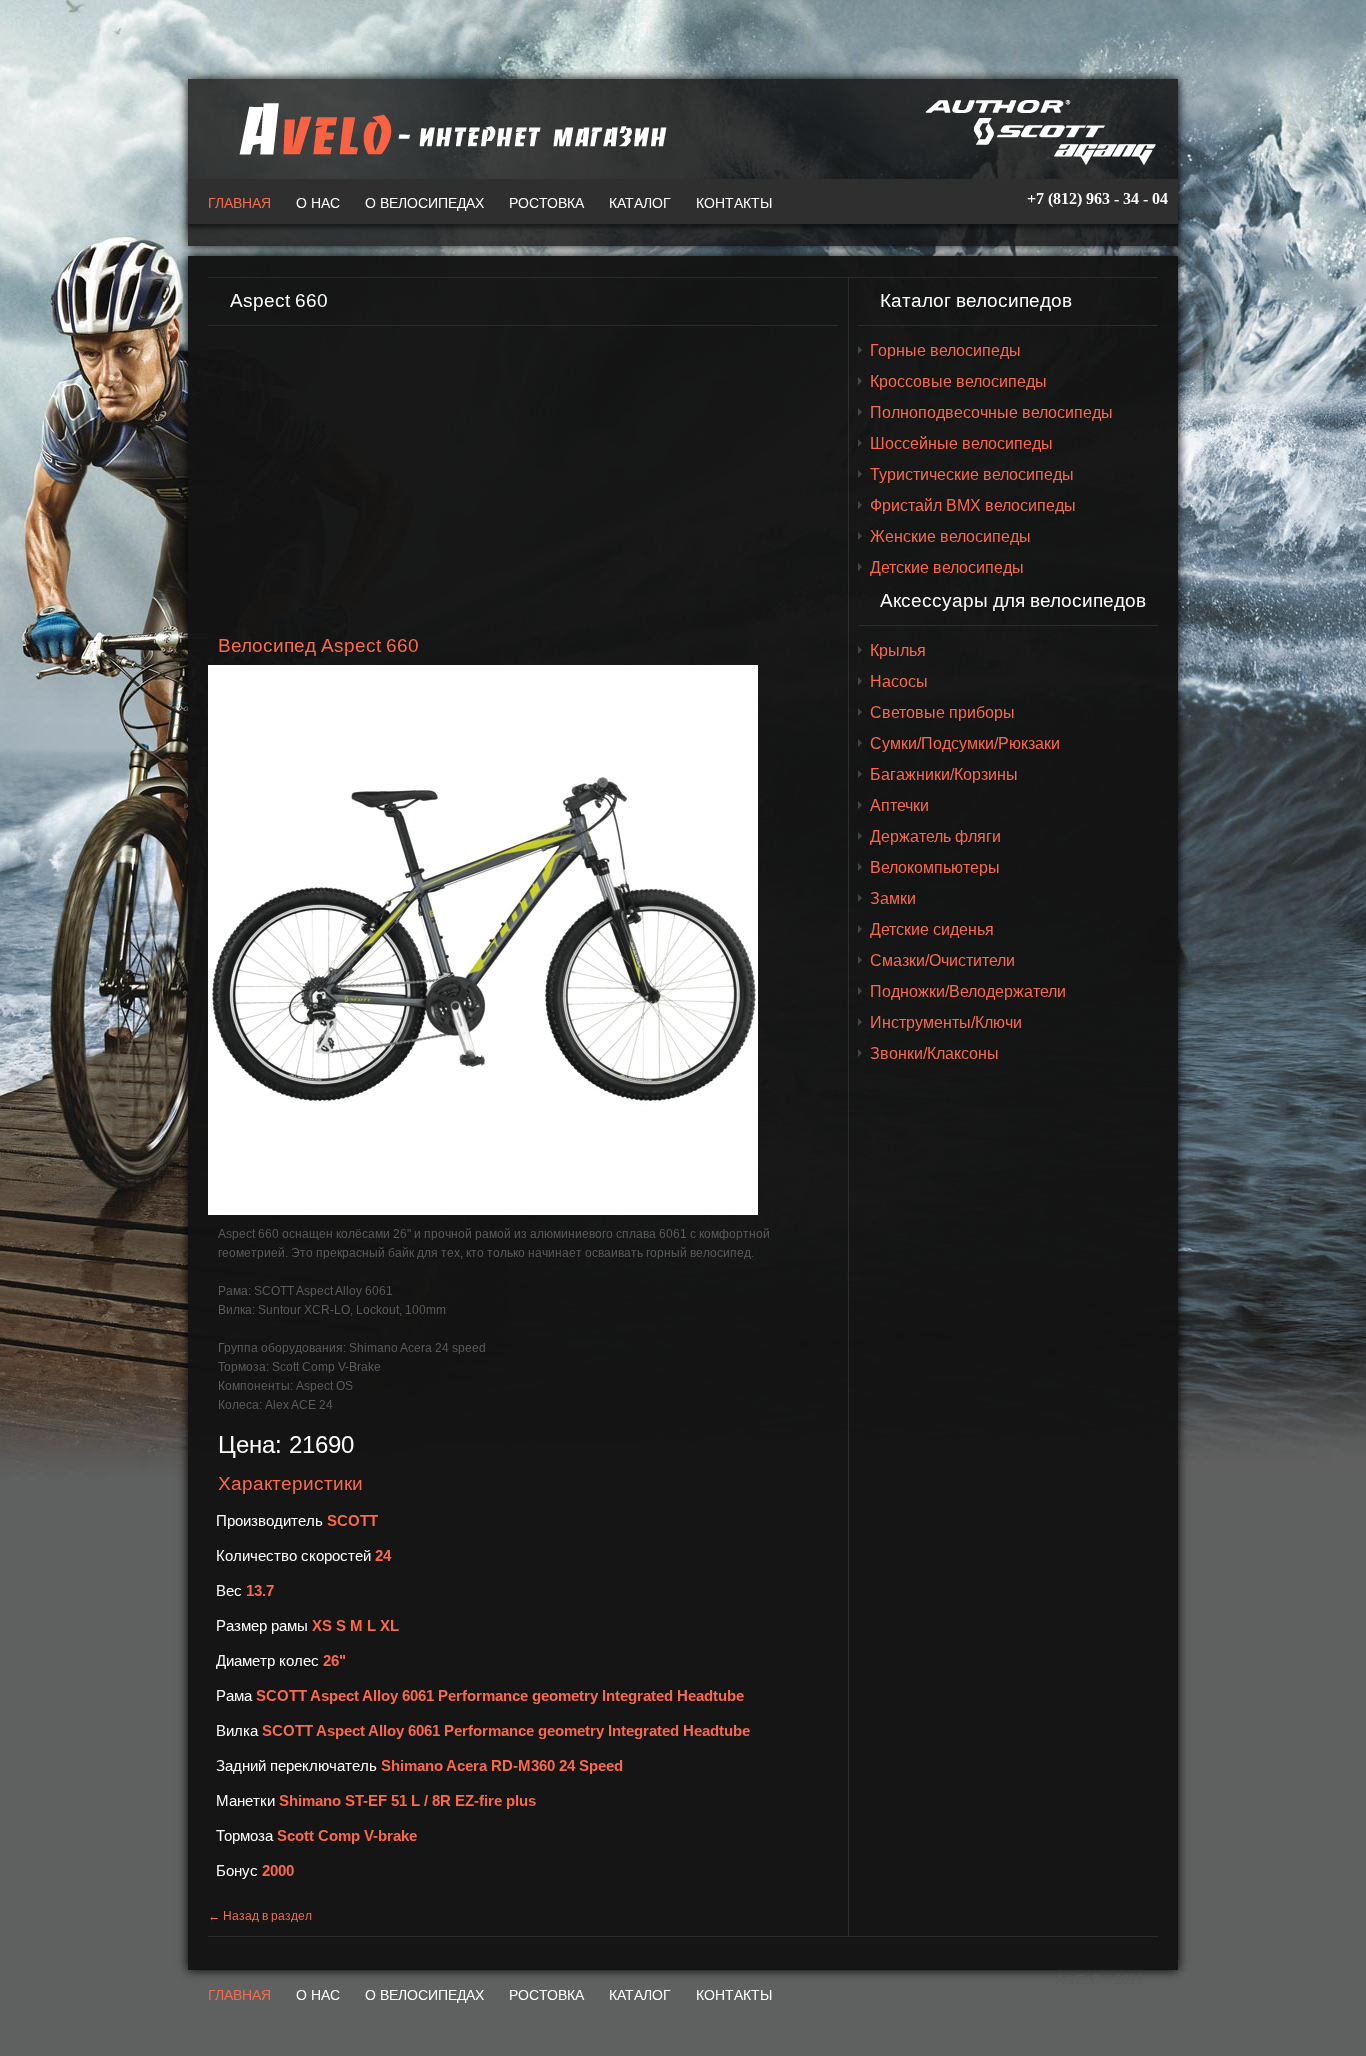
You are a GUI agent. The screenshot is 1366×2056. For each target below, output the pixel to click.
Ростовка (546, 203)
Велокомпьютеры (935, 867)
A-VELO (448, 129)
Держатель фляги (935, 836)
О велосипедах (424, 203)
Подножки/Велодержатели (968, 991)
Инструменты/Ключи (946, 1022)
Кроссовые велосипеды (958, 381)
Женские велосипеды (950, 536)
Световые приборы (942, 712)
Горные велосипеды (945, 350)
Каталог (640, 203)
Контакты (734, 203)
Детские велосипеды (947, 567)
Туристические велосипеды (972, 474)
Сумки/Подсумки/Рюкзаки (965, 743)
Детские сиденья (932, 929)
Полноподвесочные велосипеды (991, 412)
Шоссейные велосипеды (961, 443)
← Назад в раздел (260, 1916)
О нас (318, 203)
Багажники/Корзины (944, 774)
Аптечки (899, 805)
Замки (893, 898)
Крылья (898, 650)
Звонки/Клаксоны (934, 1053)
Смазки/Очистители (942, 960)
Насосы (899, 681)
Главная (239, 203)
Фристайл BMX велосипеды (973, 505)
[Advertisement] (523, 481)
